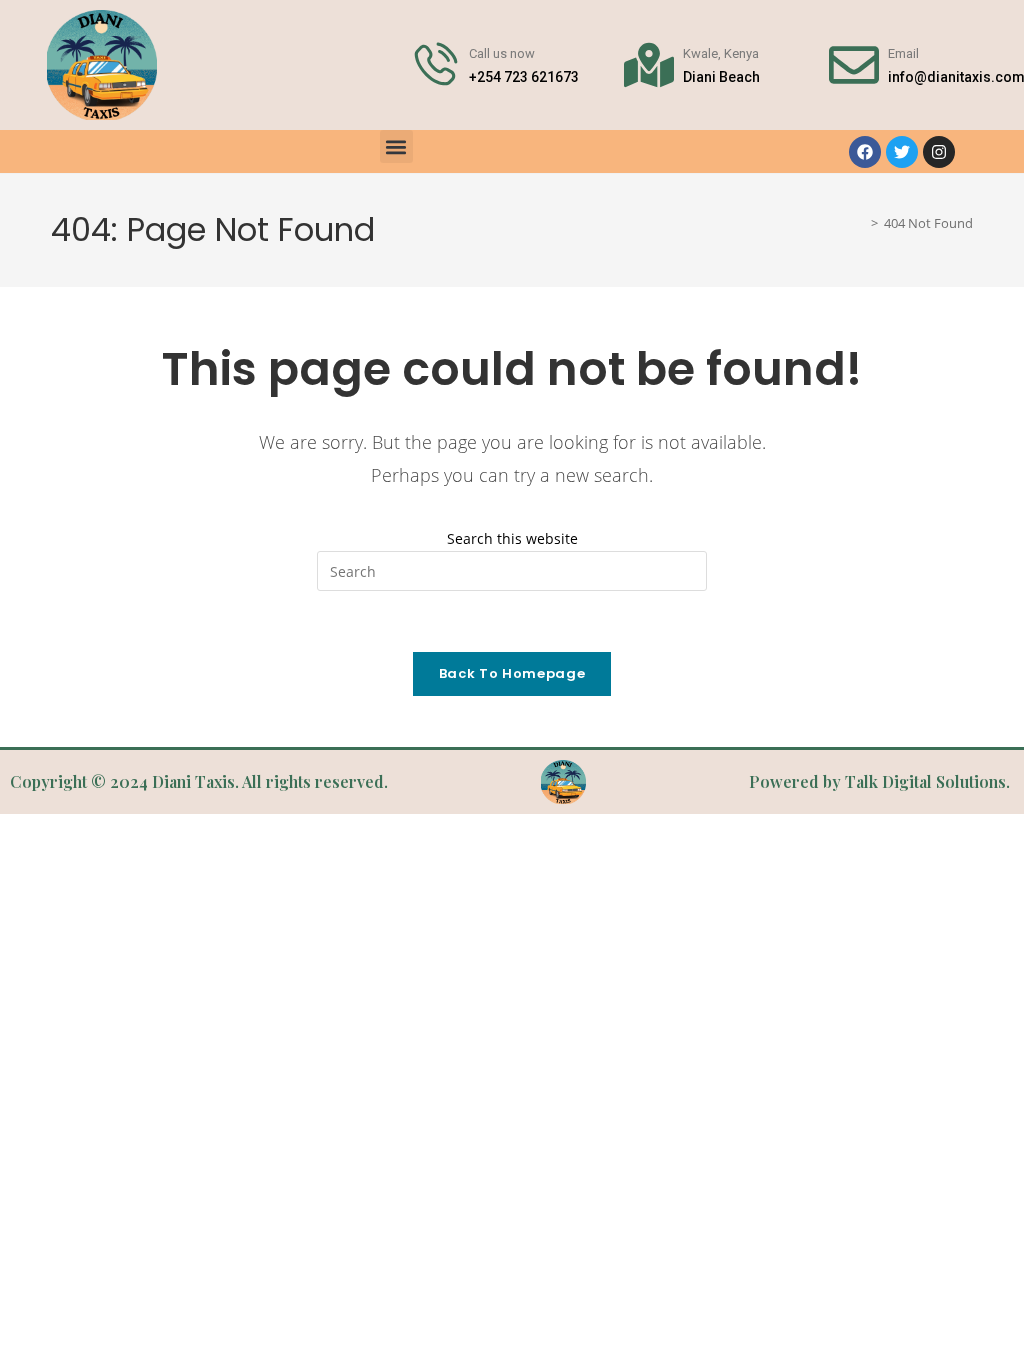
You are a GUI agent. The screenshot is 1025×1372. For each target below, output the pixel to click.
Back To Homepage (512, 673)
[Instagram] (939, 152)
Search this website (512, 538)
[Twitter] (902, 152)
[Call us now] (435, 65)
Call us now (502, 53)
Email (903, 53)
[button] (396, 146)
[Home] (860, 223)
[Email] (854, 65)
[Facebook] (865, 152)
